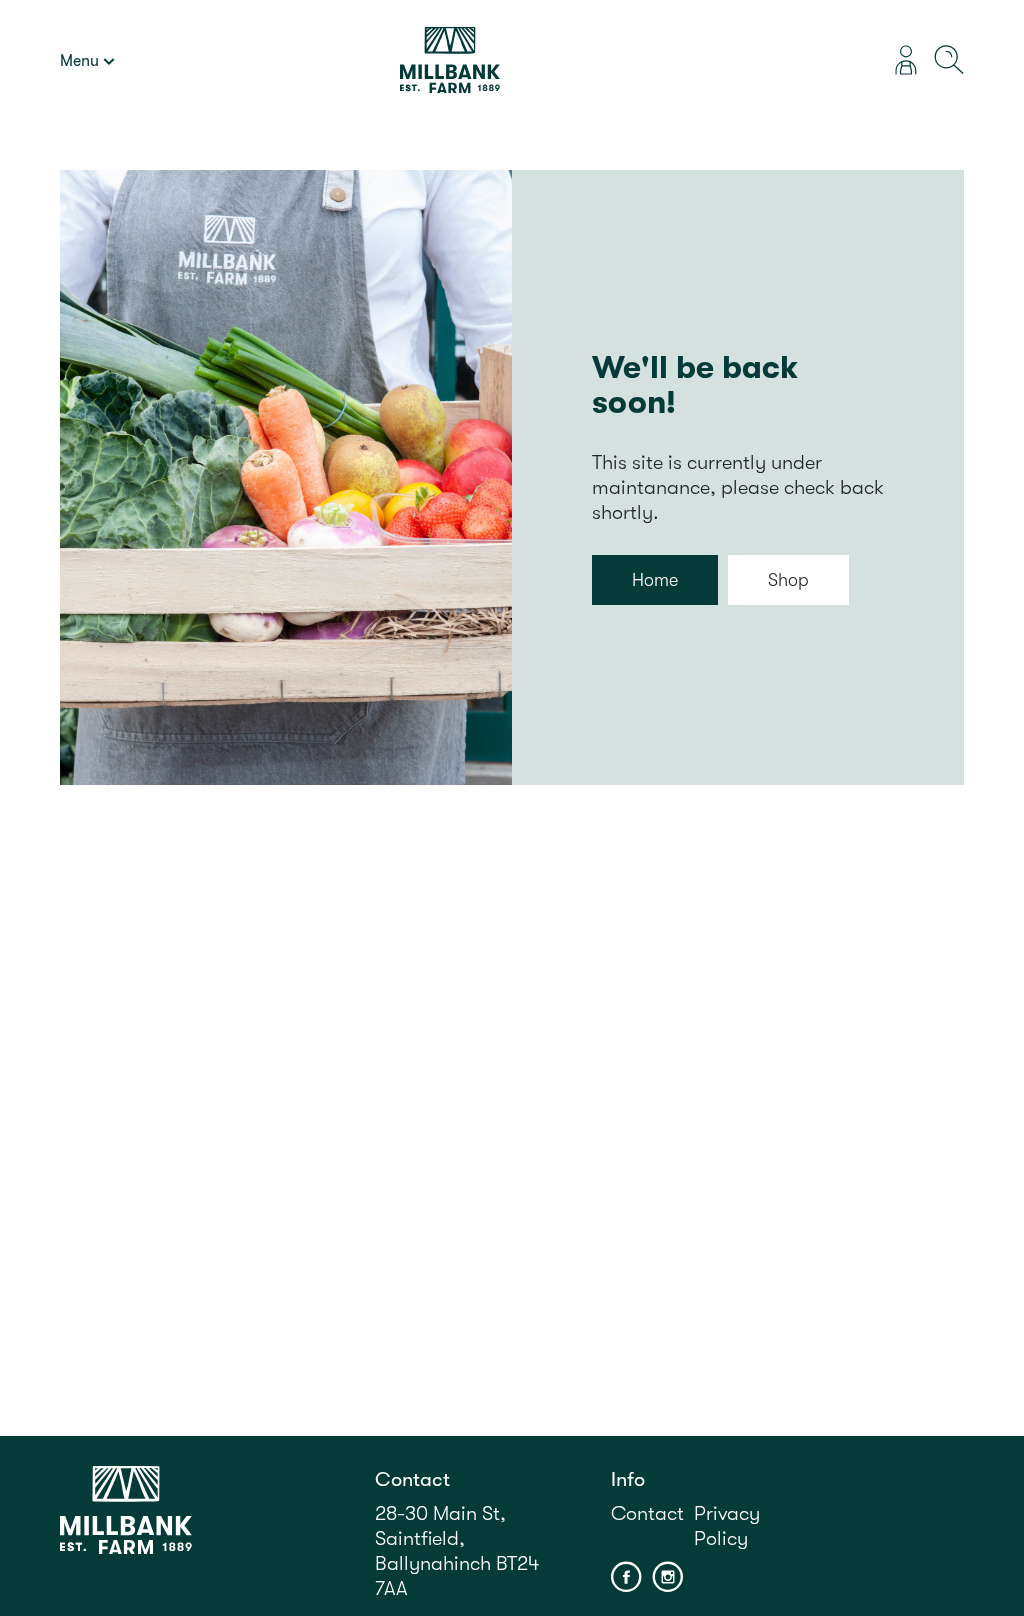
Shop (788, 580)
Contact (647, 1513)
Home (655, 580)
